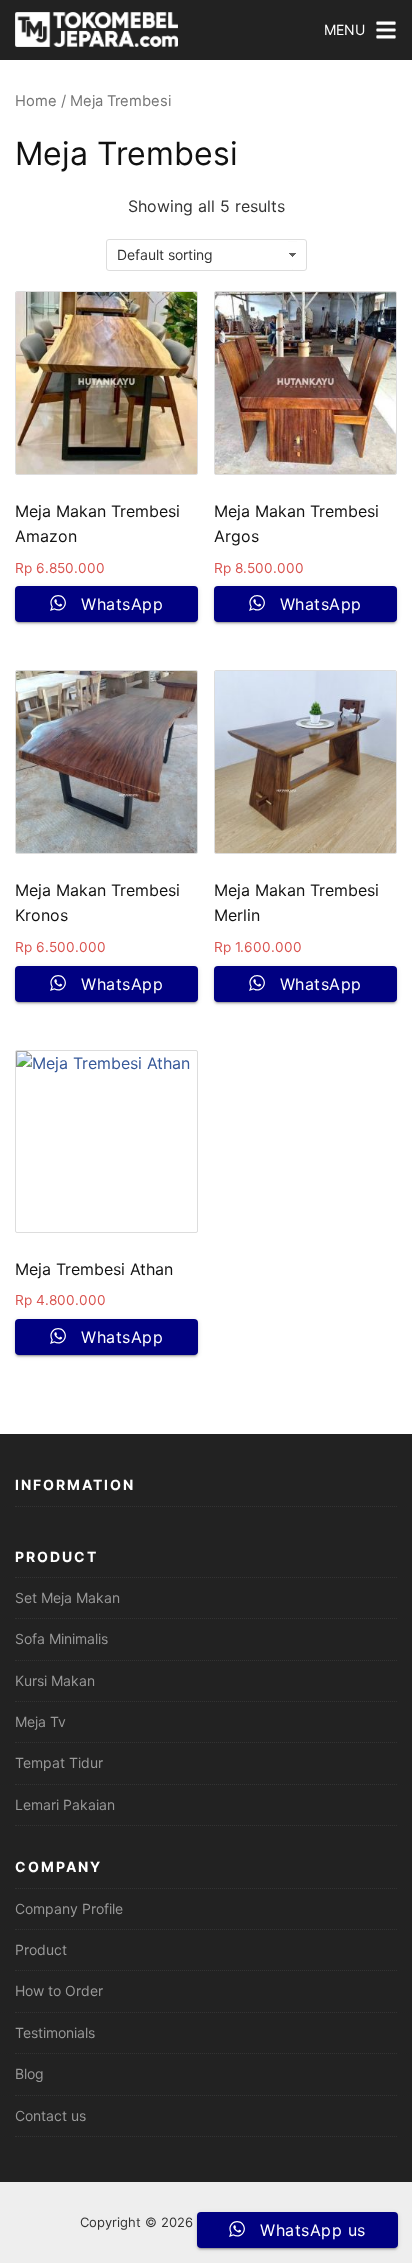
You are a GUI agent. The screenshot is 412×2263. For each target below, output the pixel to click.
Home (36, 101)
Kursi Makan (55, 1680)
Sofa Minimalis (61, 1638)
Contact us (50, 2115)
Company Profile (69, 1908)
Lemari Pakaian (65, 1804)
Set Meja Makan (67, 1597)
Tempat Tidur (59, 1762)
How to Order (59, 1990)
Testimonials (55, 2032)
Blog (29, 2073)
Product (41, 1949)
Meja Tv (40, 1721)
